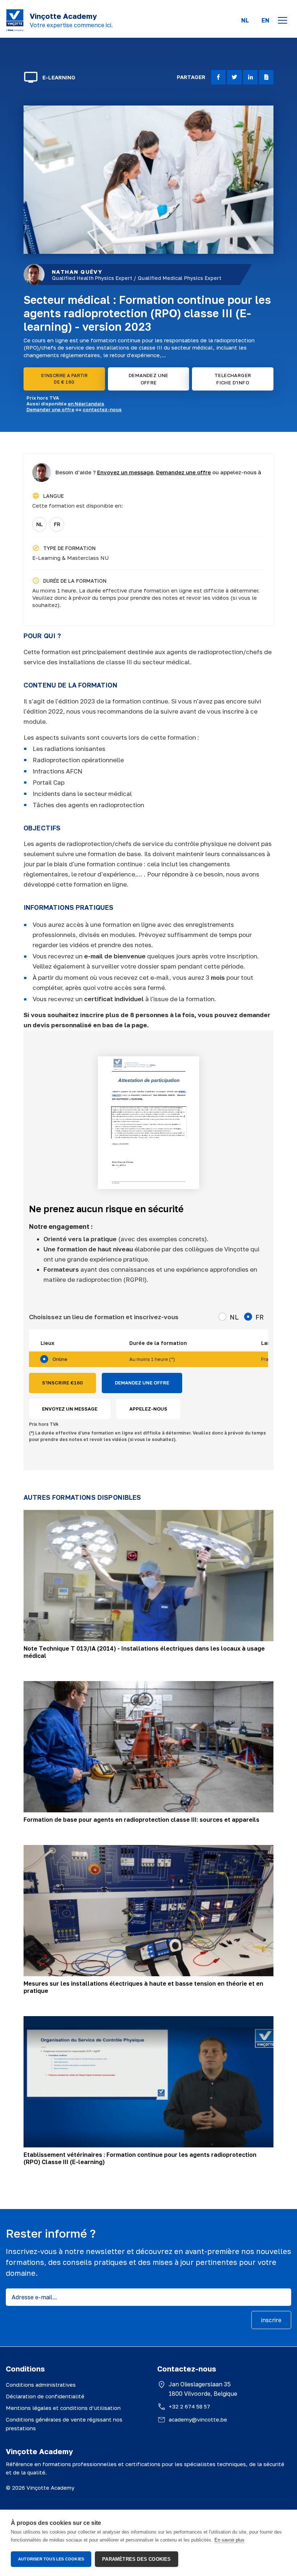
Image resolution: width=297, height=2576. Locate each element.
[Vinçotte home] (15, 20)
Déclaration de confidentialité (45, 2396)
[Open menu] (283, 20)
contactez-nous (102, 409)
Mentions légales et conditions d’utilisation (63, 2408)
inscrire (271, 2320)
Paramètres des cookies (136, 2559)
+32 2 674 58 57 (189, 2406)
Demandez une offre (183, 472)
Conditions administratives (41, 2385)
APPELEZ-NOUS (148, 1409)
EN (265, 20)
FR (57, 524)
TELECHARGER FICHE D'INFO (233, 379)
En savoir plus (229, 2540)
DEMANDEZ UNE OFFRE (148, 379)
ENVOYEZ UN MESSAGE (70, 1409)
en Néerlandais (86, 404)
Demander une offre (50, 409)
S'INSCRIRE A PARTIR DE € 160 (64, 379)
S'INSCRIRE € (62, 1383)
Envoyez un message (125, 472)
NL (245, 20)
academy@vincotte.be (198, 2419)
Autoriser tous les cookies (51, 2559)
